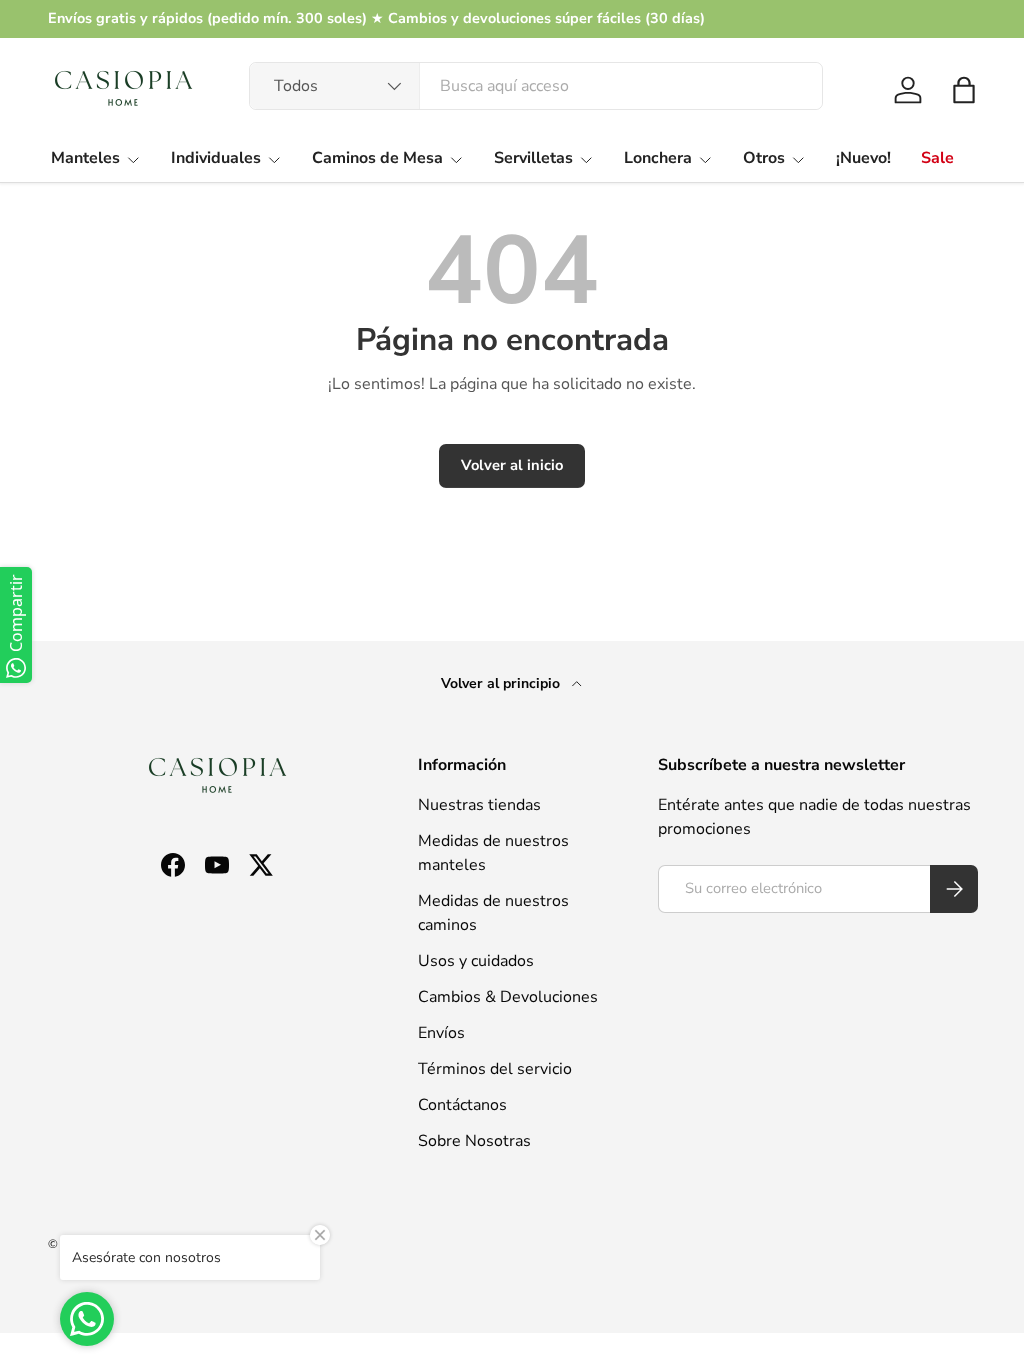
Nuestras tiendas (479, 805)
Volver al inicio (512, 465)
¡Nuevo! (863, 158)
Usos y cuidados (476, 961)
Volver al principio (502, 683)
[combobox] (536, 86)
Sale (937, 158)
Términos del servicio (495, 1069)
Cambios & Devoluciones (508, 997)
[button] (964, 90)
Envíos (441, 1033)
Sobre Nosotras (474, 1141)
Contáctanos (462, 1105)
